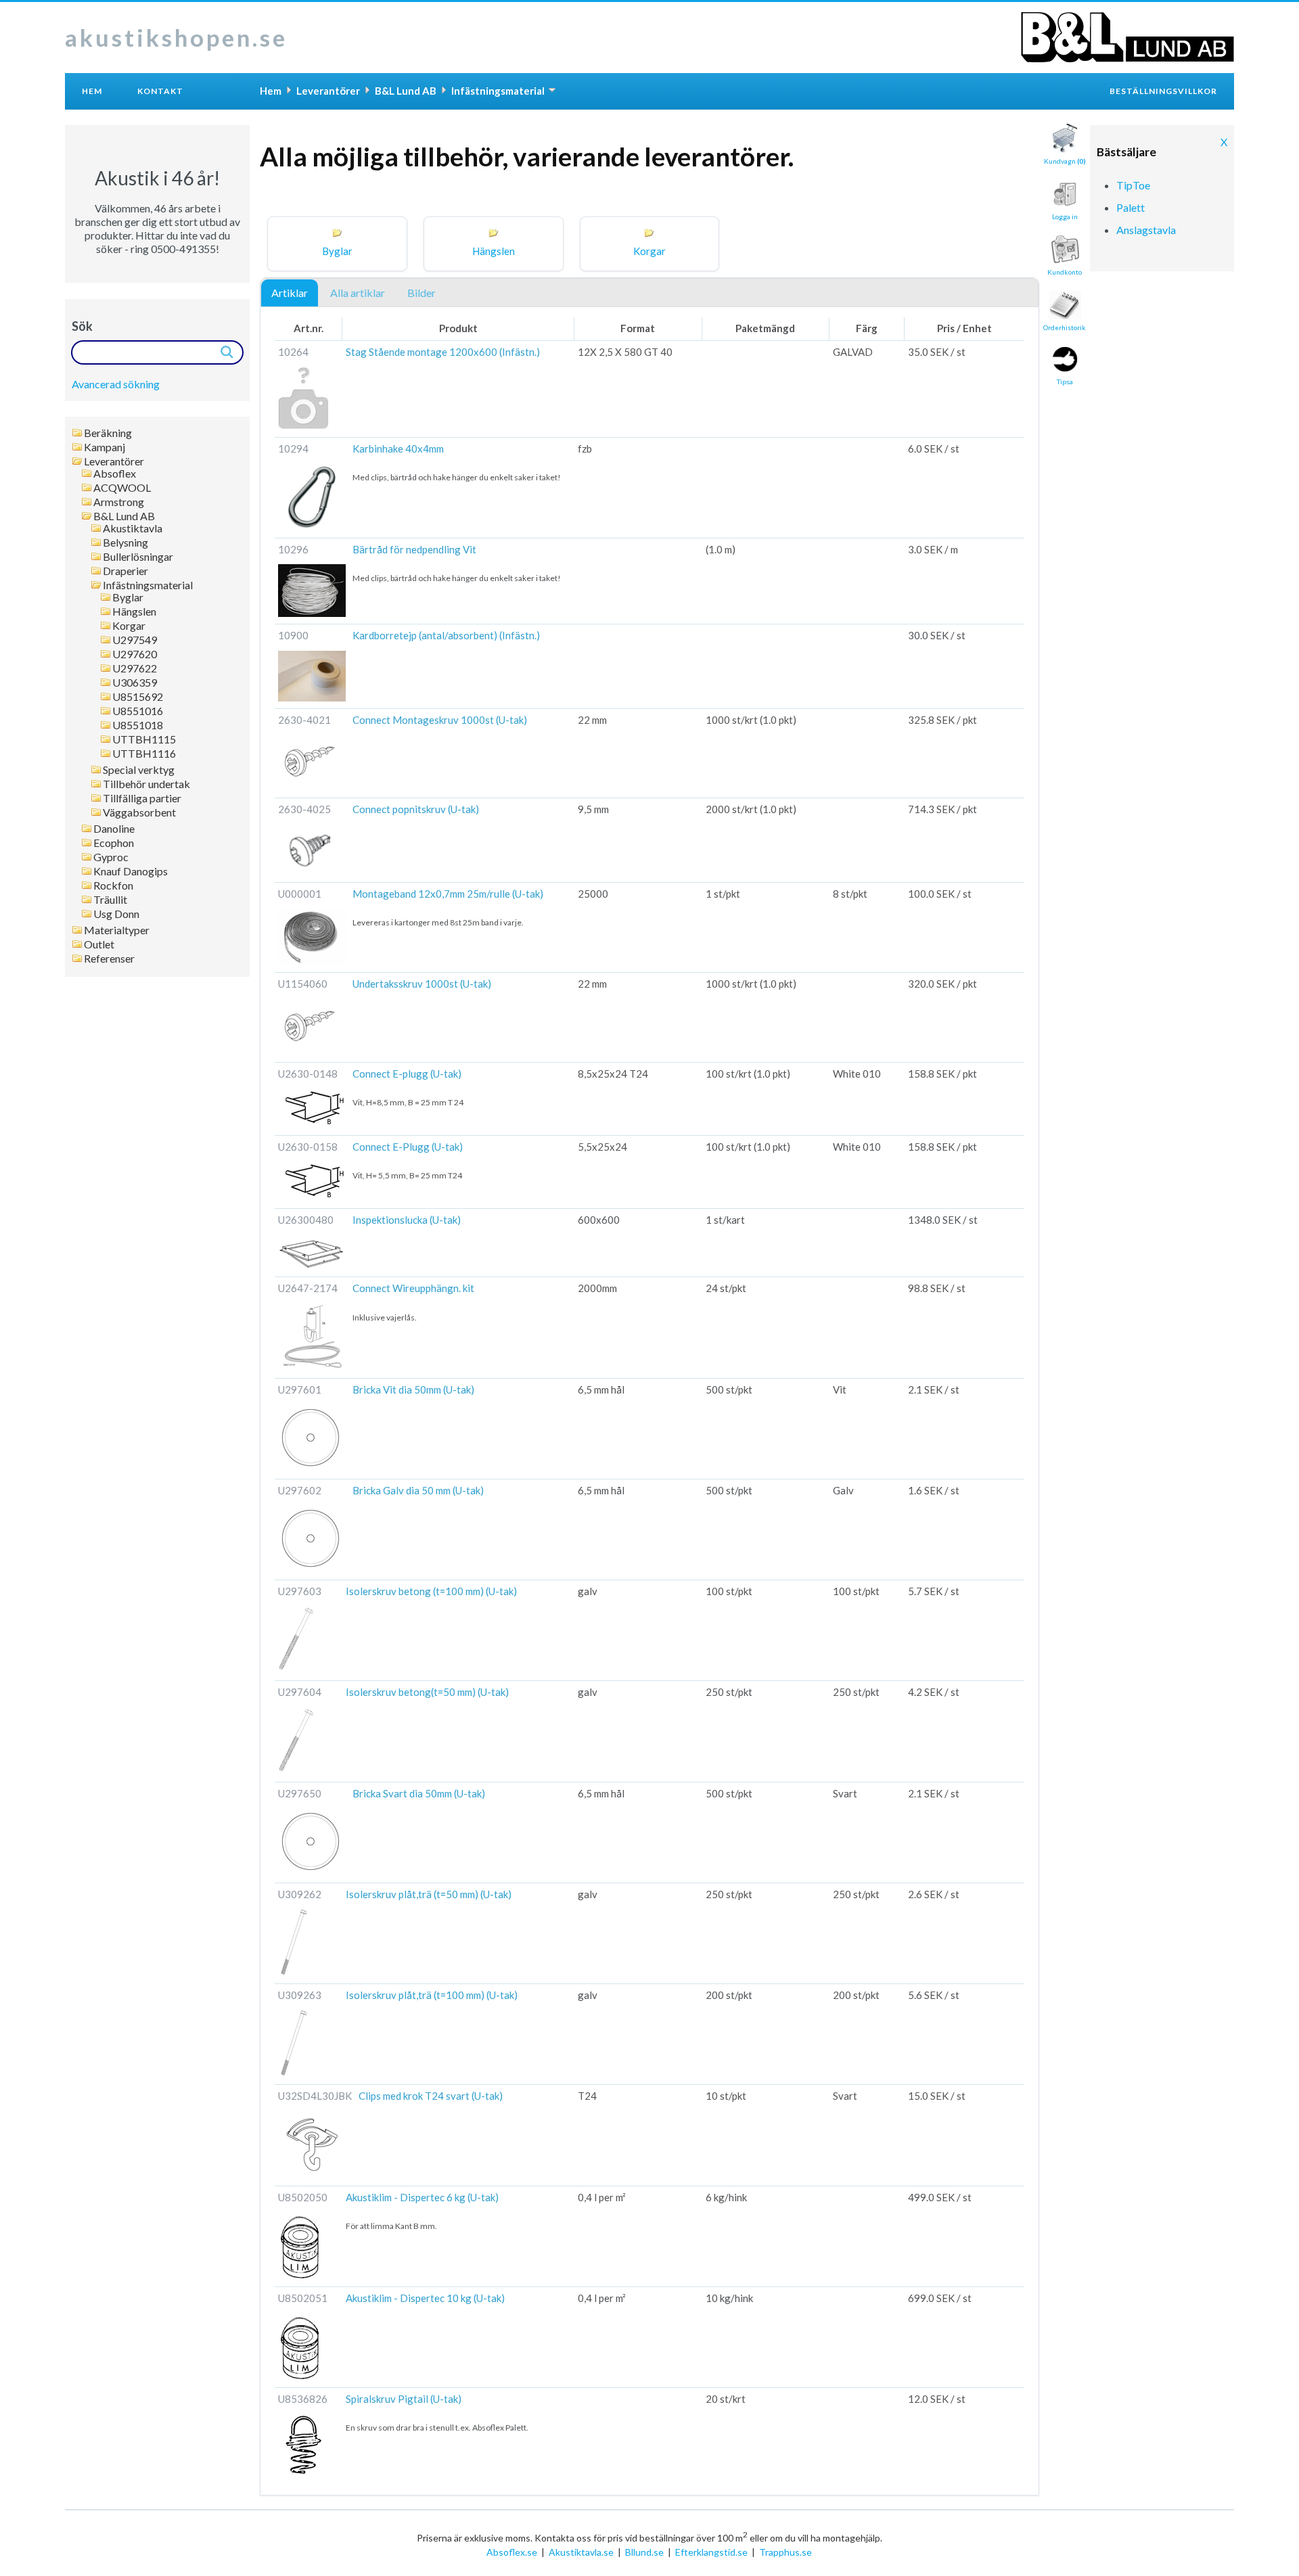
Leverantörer (114, 461)
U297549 (135, 640)
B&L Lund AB (124, 516)
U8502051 (303, 2298)
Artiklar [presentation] (290, 293)
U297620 (135, 654)
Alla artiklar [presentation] (358, 293)
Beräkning (108, 433)
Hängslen (134, 612)
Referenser (109, 959)
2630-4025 (304, 809)
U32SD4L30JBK (315, 2096)
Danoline (114, 829)
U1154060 (303, 984)
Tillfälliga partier (142, 798)
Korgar (129, 626)
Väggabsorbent (139, 812)
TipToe (1133, 185)
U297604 (300, 1692)
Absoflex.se (512, 2552)
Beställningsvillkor (1163, 91)
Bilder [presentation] (421, 293)
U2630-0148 (308, 1074)
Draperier (126, 571)
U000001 (300, 894)
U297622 (135, 668)
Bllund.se (644, 2552)
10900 (293, 635)
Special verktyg (139, 770)
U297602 (300, 1490)
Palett (1131, 207)
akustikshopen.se (176, 37)
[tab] (290, 294)
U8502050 (303, 2197)
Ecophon (114, 843)
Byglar (128, 597)
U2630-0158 (308, 1147)
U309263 (300, 1995)
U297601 (300, 1389)
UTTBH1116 (144, 754)
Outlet (99, 944)
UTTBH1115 (144, 739)
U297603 (300, 1591)
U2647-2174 (308, 1288)
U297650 (300, 1793)
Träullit (110, 900)
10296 (293, 549)
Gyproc (111, 857)
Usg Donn (116, 914)
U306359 (135, 683)
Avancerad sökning (116, 384)
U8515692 (138, 697)
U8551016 (138, 711)
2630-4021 (304, 720)
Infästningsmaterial (148, 585)
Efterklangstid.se (711, 2552)
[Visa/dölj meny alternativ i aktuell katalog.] (552, 90)
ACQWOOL (122, 488)
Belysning (126, 543)
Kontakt (160, 91)
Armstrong (119, 502)
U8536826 (303, 2399)
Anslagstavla (1146, 230)
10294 (293, 448)
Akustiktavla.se (581, 2552)
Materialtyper (117, 930)
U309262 (300, 1894)
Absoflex (115, 474)
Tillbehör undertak (146, 784)
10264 (293, 352)
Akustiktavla (133, 528)
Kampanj (105, 447)
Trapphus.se (785, 2552)
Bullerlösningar (138, 557)
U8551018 (138, 725)
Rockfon (113, 885)
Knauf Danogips (131, 871)
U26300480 (306, 1220)
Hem (92, 91)
